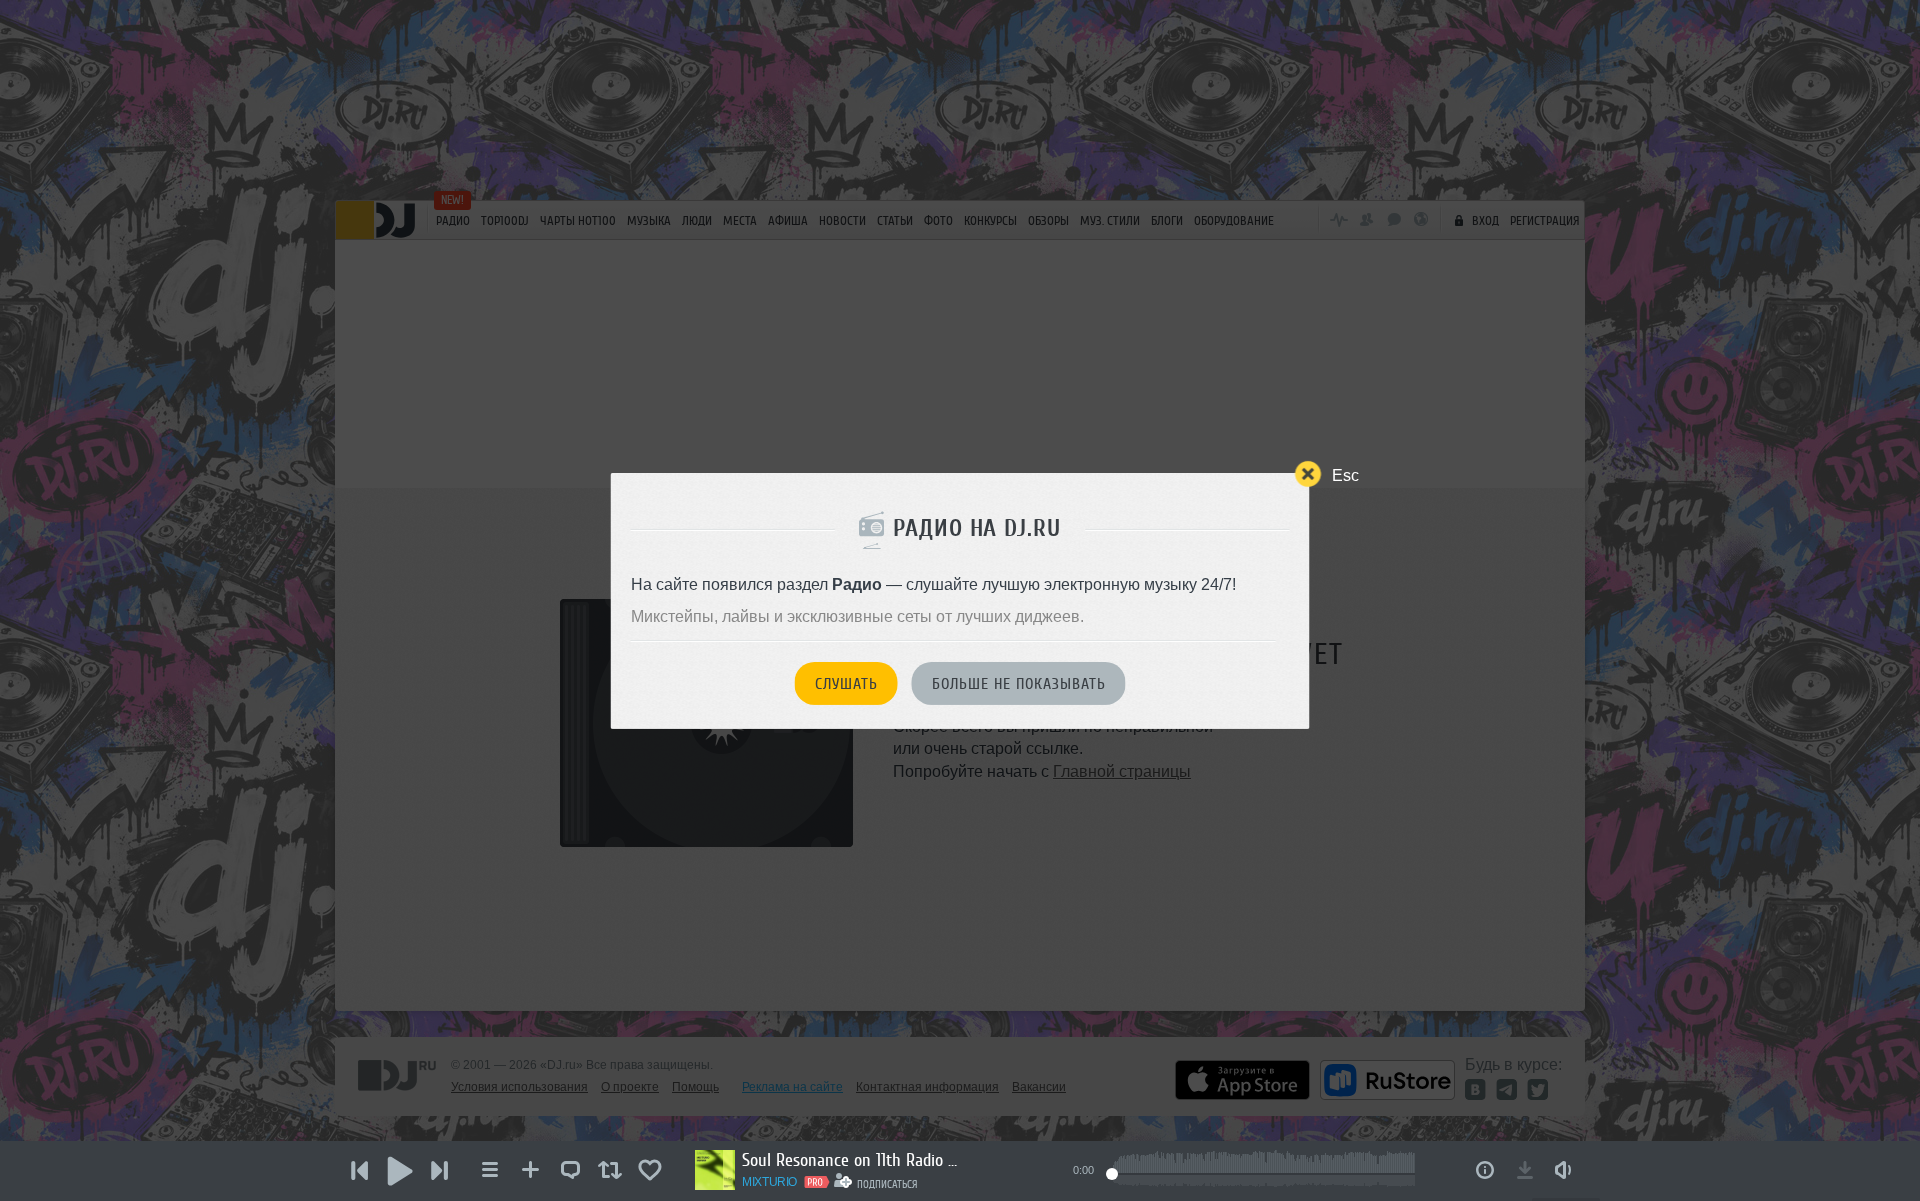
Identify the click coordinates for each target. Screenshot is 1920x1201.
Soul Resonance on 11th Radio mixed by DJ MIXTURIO (852, 1160)
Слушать (846, 684)
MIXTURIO (769, 1182)
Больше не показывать (1019, 684)
